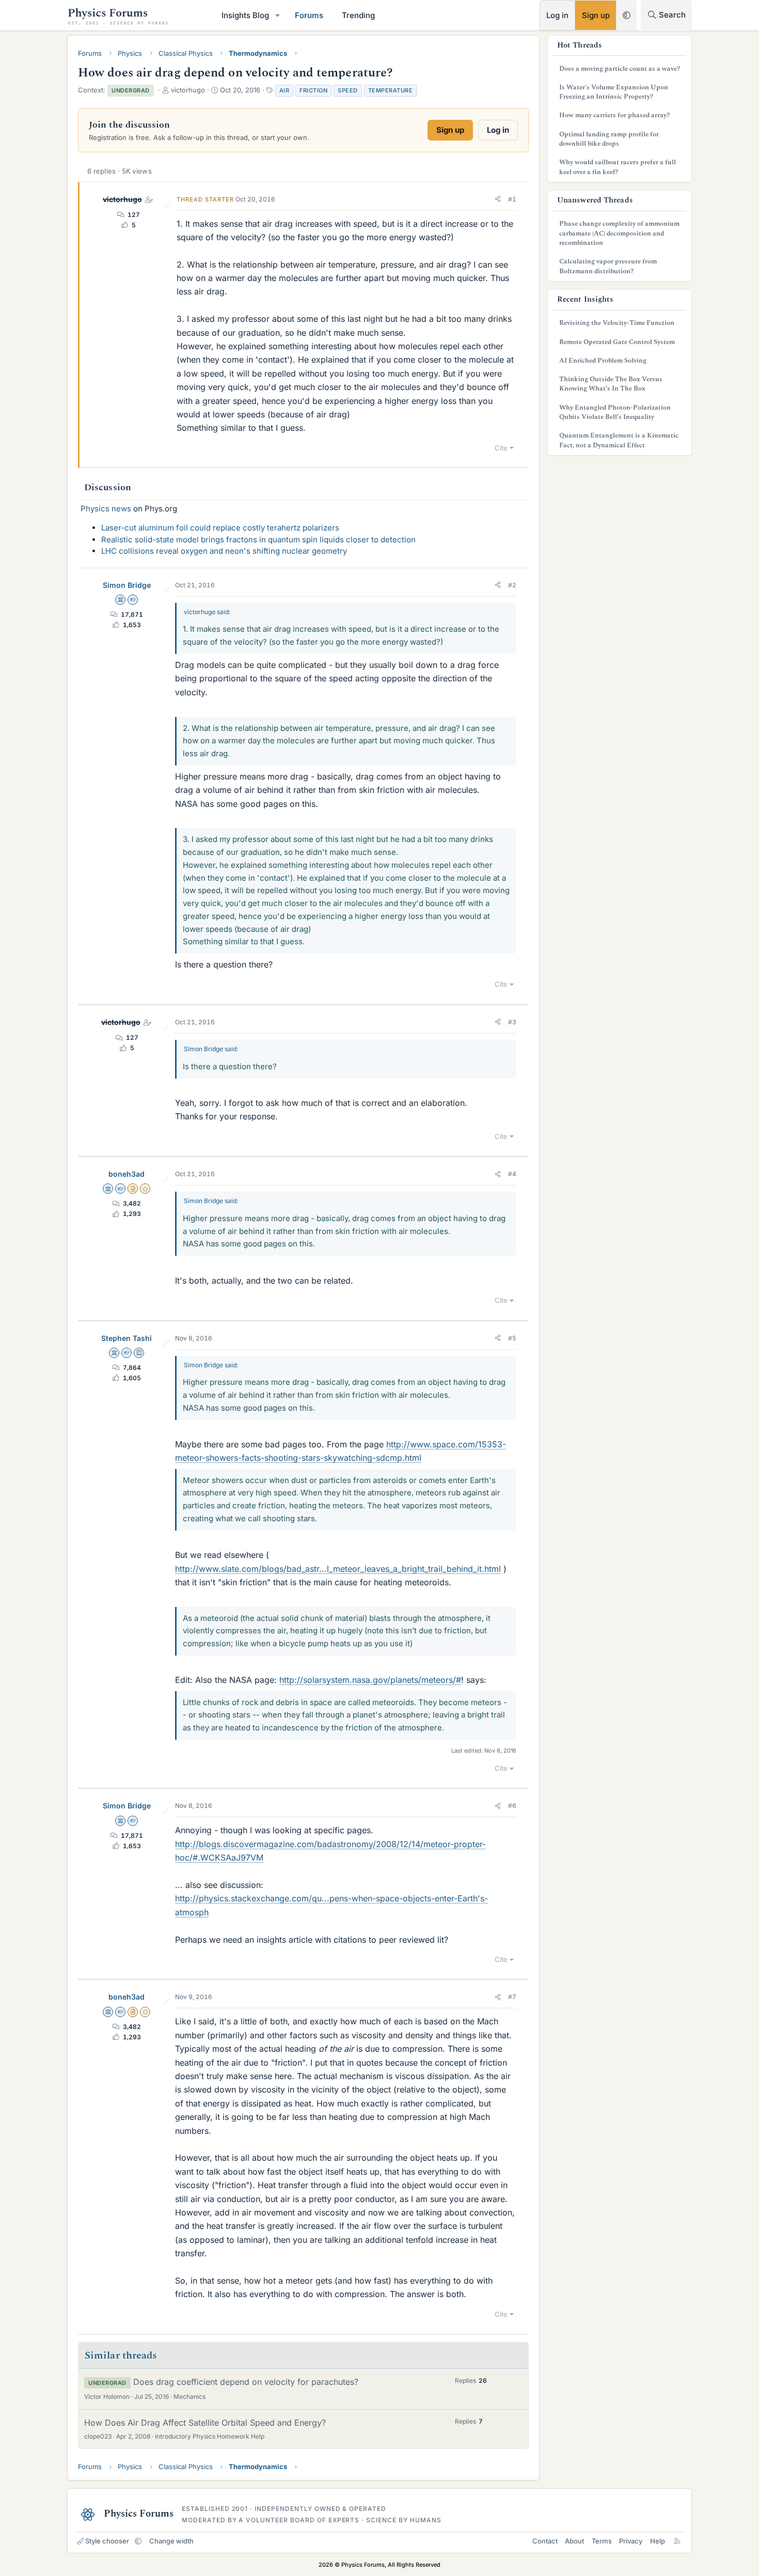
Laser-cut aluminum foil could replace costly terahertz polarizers (220, 528)
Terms (602, 2541)
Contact (545, 2541)
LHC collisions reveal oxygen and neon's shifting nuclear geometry (224, 551)
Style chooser (107, 2541)
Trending (358, 15)
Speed (348, 90)
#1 (512, 199)
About (574, 2541)
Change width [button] (171, 2541)
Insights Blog (245, 15)
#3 (512, 1022)
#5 (512, 1338)
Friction (313, 90)
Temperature (391, 90)
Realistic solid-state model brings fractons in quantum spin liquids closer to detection (258, 540)
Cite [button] (501, 448)
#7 (512, 1997)
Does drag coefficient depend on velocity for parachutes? (246, 2382)
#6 (512, 1806)
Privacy (631, 2541)
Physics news (106, 509)
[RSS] (677, 2541)
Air (284, 90)
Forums (309, 15)
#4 (512, 1174)
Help (658, 2541)
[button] (278, 15)
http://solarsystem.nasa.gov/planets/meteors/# (370, 1680)
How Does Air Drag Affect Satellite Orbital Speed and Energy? (205, 2423)
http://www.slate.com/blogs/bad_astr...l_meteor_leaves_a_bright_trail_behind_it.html (338, 1569)
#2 (512, 585)
